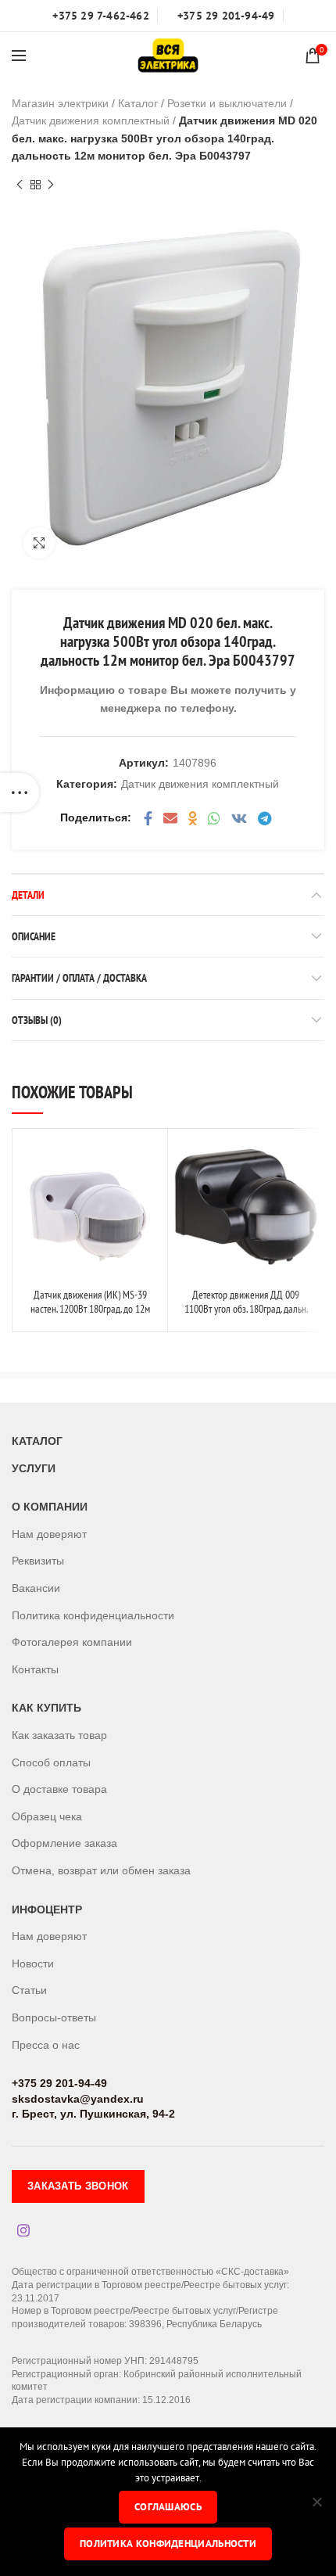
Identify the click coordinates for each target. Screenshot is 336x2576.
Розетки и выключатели (227, 103)
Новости (33, 1963)
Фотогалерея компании (72, 1642)
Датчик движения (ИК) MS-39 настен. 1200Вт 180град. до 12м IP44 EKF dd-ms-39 (90, 1309)
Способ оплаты (51, 1762)
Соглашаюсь (168, 2507)
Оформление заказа (64, 1843)
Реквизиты (38, 1561)
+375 (24, 2083)
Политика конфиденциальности (93, 1615)
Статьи (29, 1990)
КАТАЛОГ (37, 1441)
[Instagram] (23, 2230)
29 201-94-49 (72, 2083)
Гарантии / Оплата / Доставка (79, 978)
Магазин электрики (60, 103)
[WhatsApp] (214, 818)
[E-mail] (170, 818)
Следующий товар (51, 185)
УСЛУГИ (34, 1468)
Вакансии (36, 1588)
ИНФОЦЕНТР (47, 1910)
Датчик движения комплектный (91, 120)
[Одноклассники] (193, 818)
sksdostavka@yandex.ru (78, 2099)
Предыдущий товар (20, 185)
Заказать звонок (78, 2186)
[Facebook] (148, 818)
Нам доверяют (49, 1534)
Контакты (35, 1669)
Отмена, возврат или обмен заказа (101, 1870)
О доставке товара (59, 1789)
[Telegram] (265, 818)
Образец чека (47, 1816)
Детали (28, 895)
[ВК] (239, 818)
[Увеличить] (39, 543)
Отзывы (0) (37, 1020)
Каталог (138, 103)
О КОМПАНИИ (50, 1507)
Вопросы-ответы (54, 2017)
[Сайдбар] (20, 792)
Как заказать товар (59, 1735)
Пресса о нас (46, 2045)
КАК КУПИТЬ (46, 1708)
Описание (34, 936)
